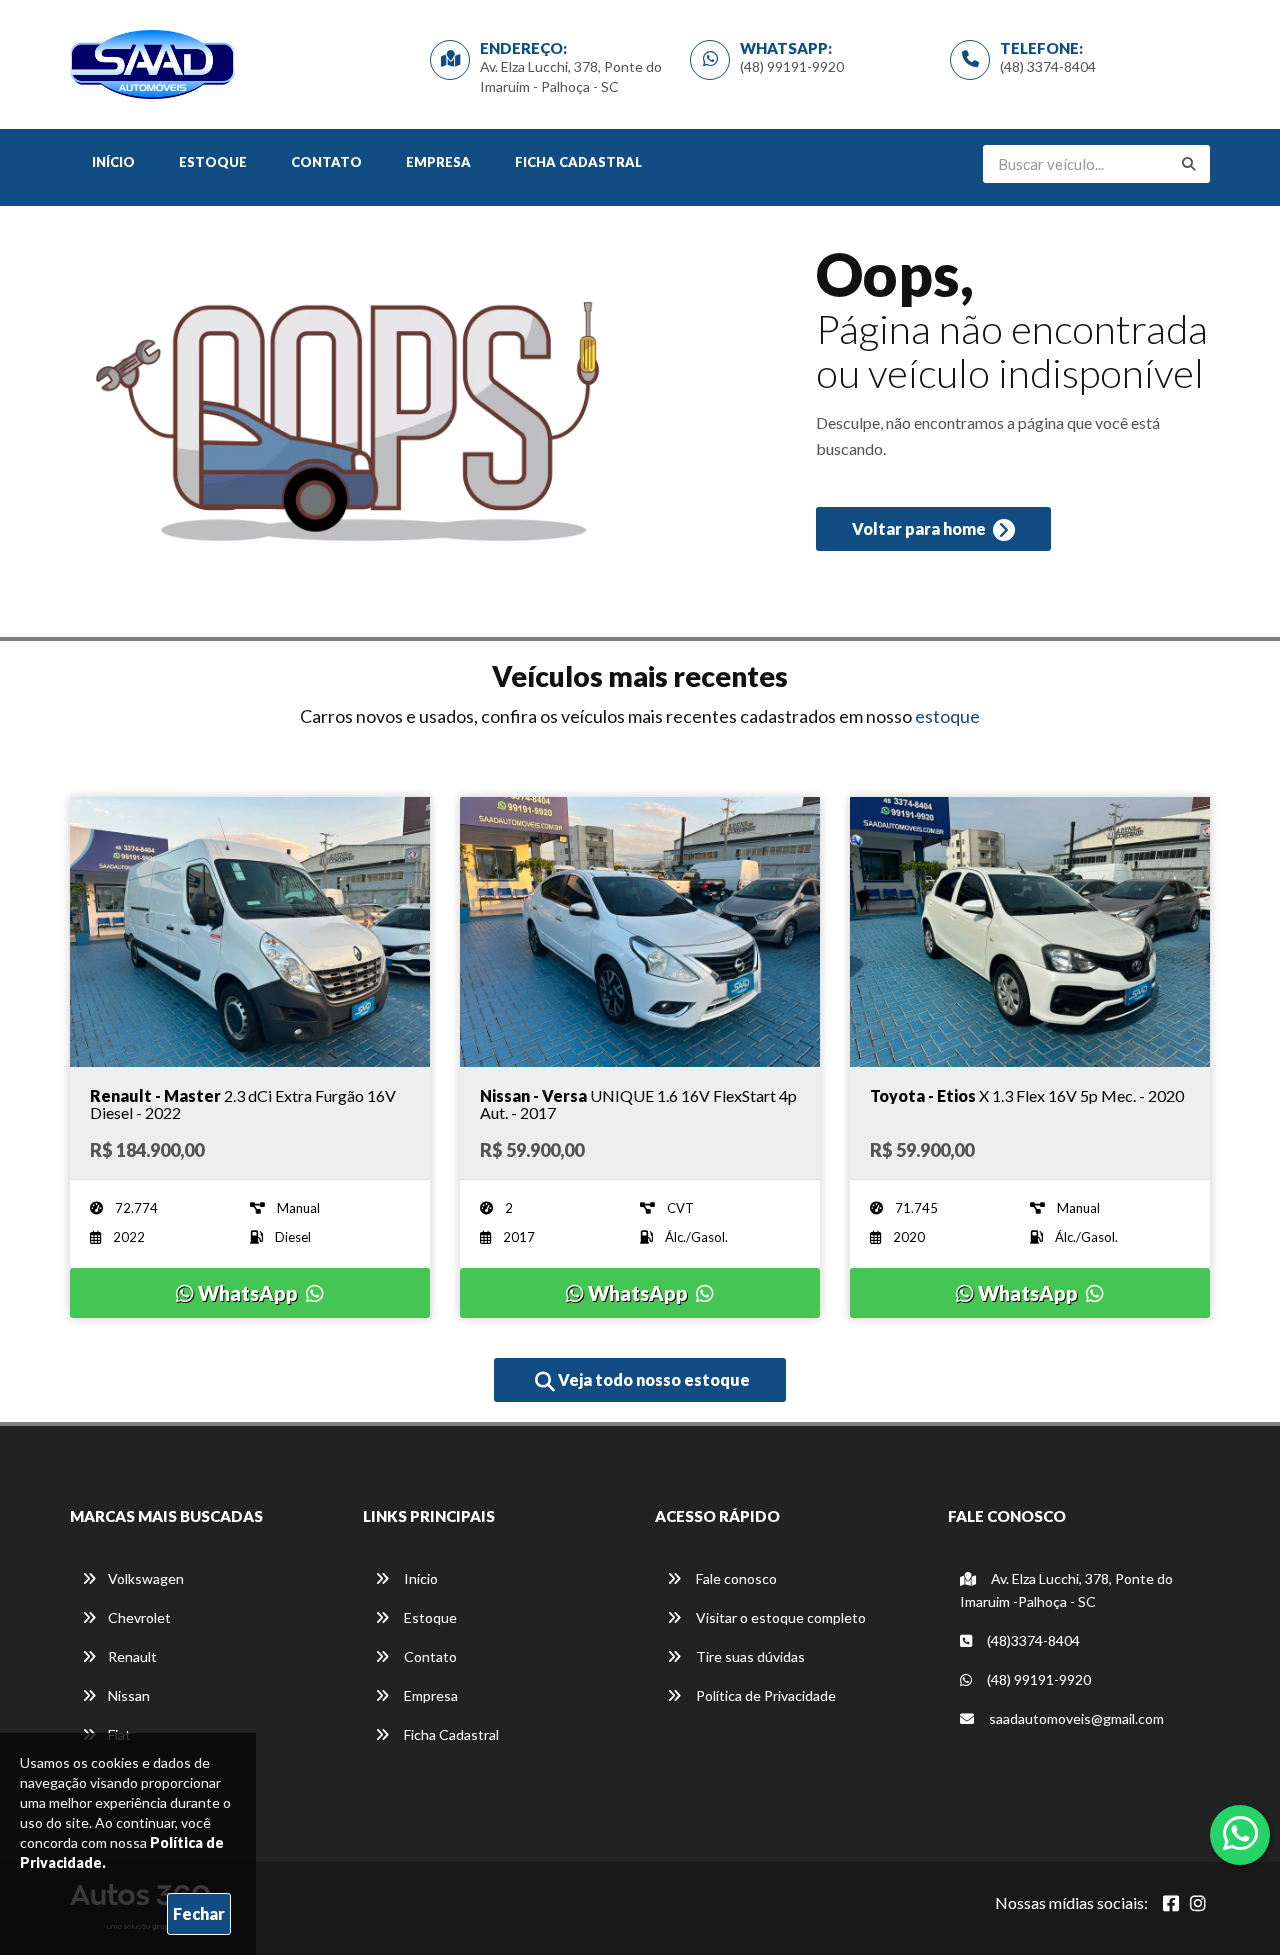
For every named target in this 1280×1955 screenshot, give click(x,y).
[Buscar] (1189, 164)
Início (113, 162)
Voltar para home (920, 528)
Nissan (129, 1695)
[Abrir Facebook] (1171, 1903)
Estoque (213, 162)
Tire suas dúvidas (749, 1656)
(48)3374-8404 (1032, 1640)
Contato (326, 162)
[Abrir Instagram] (1198, 1903)
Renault (132, 1656)
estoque (947, 716)
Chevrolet (139, 1617)
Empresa (438, 162)
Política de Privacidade (764, 1695)
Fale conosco (735, 1578)
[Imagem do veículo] (250, 932)
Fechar (199, 1913)
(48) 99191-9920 (792, 66)
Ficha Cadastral (578, 162)
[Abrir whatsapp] (1240, 1833)
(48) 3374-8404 (1048, 66)
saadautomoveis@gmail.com (1075, 1718)
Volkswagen (146, 1578)
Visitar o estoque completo (779, 1617)
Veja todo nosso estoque (652, 1379)
